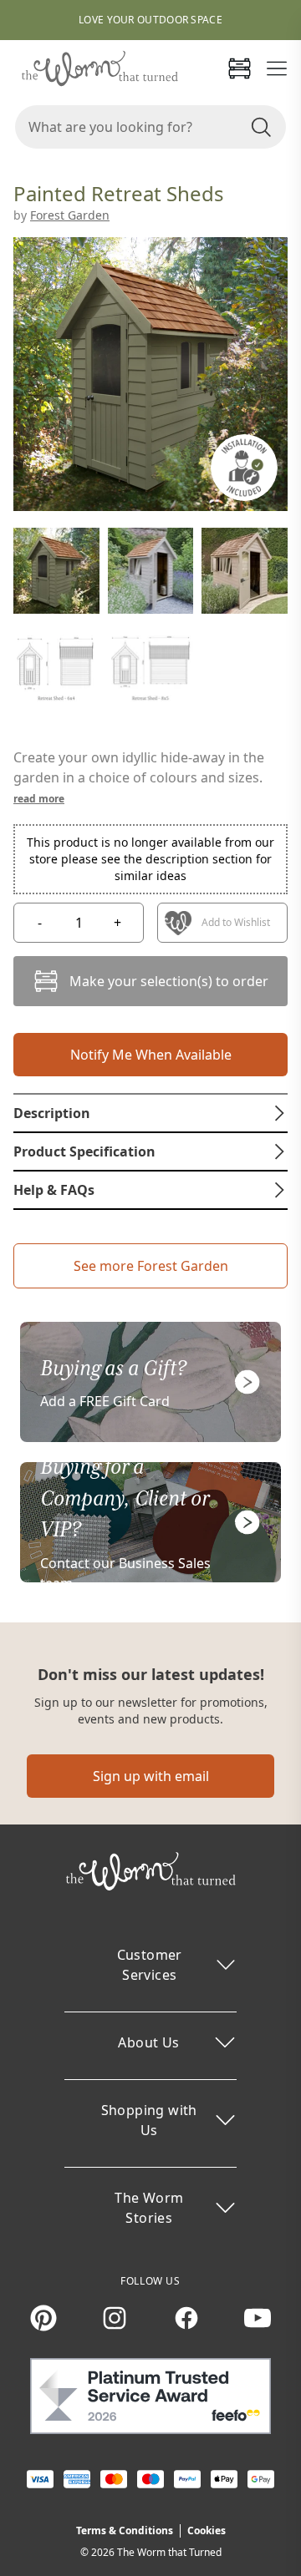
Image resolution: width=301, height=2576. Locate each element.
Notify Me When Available (151, 1055)
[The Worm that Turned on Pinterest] (43, 2318)
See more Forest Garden (151, 1266)
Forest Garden (70, 215)
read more (39, 799)
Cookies (207, 2530)
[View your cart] (239, 68)
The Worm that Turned (169, 2552)
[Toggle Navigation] (277, 68)
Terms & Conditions (125, 2530)
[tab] (150, 1113)
